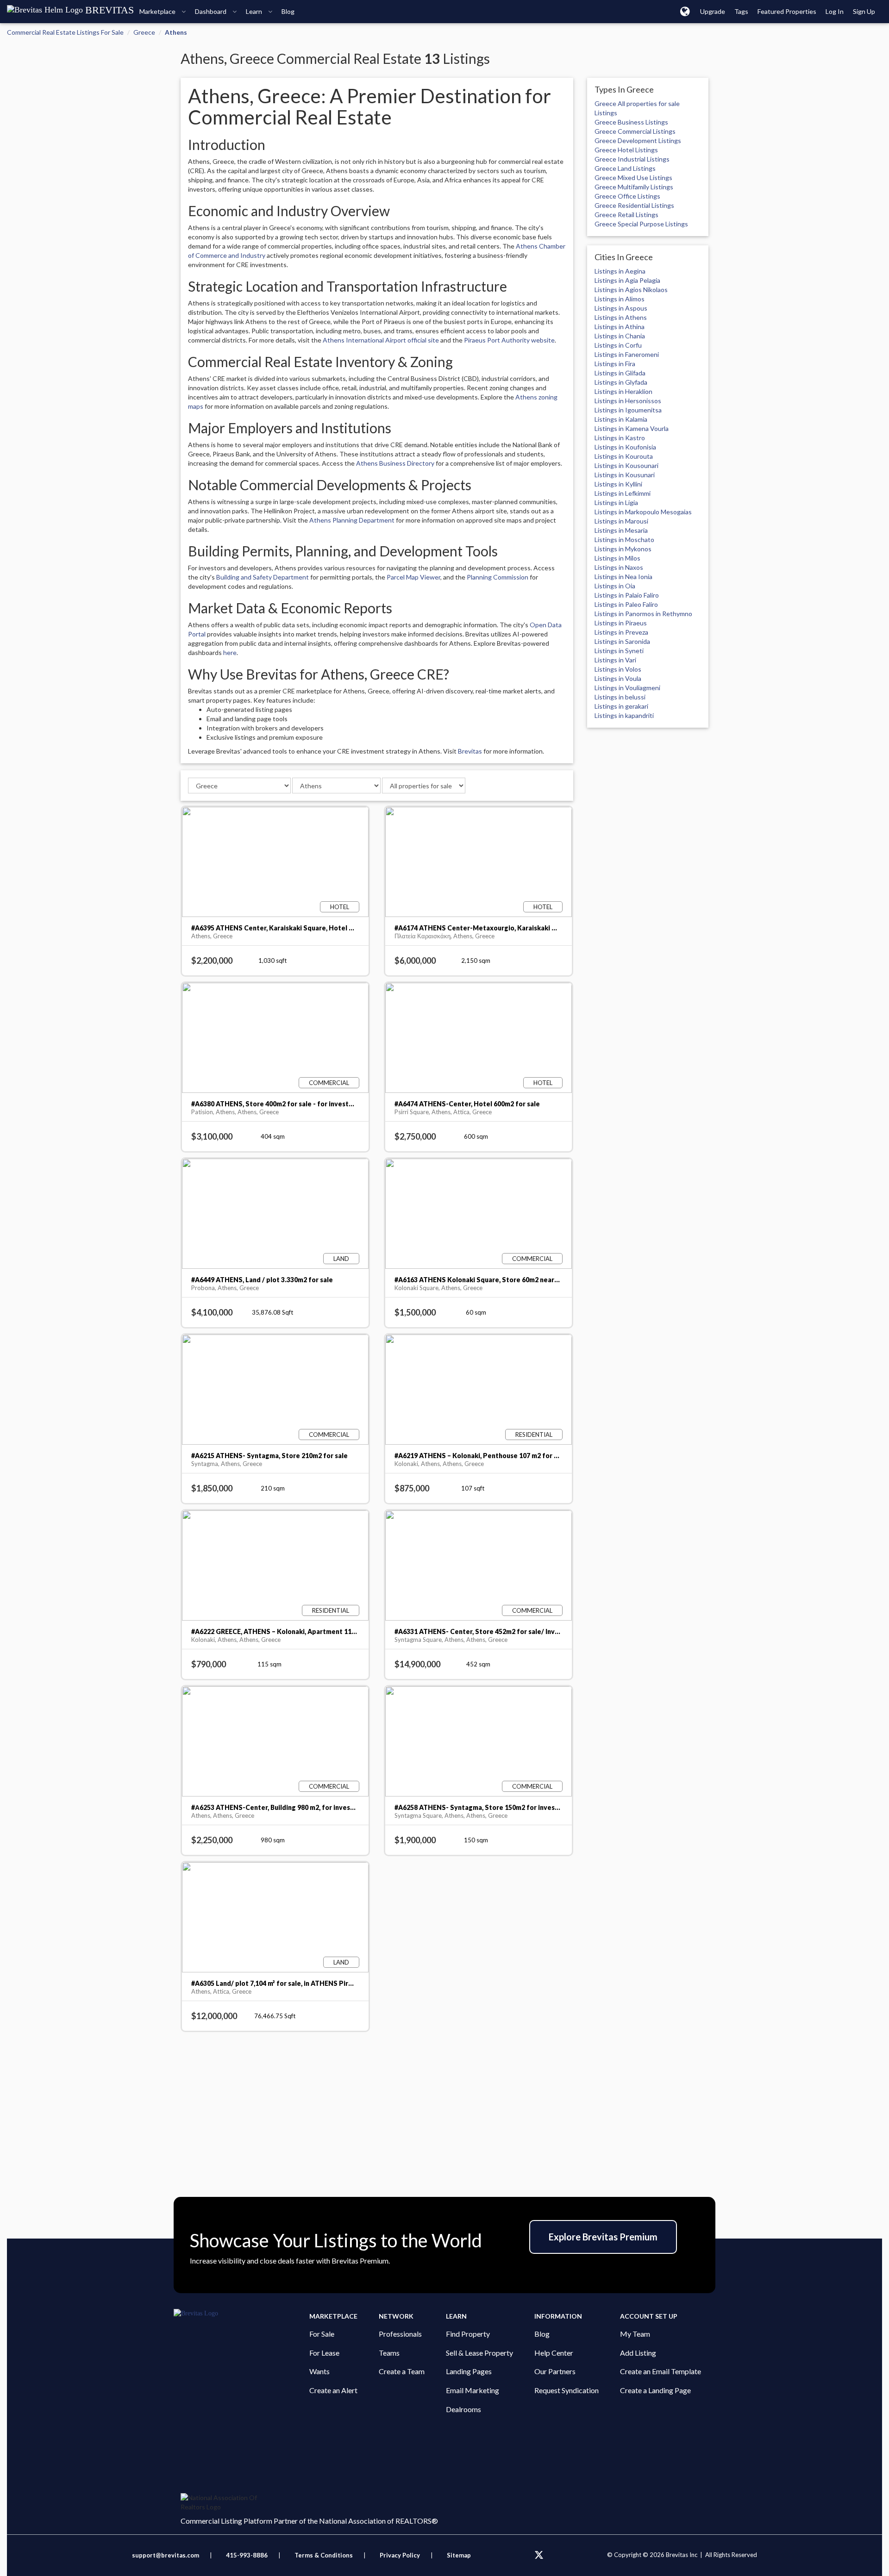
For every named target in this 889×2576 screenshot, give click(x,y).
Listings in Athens (621, 317)
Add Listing (638, 2353)
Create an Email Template (660, 2371)
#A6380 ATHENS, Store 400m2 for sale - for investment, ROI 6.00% (296, 1104)
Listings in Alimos (620, 299)
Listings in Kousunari (625, 475)
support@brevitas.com (166, 2555)
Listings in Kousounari (626, 465)
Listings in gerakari (621, 706)
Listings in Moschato (624, 540)
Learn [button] (255, 11)
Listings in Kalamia (621, 419)
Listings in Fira (615, 364)
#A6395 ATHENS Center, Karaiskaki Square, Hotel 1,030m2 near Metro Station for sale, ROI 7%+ (342, 928)
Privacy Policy (400, 2555)
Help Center (554, 2353)
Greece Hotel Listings (626, 150)
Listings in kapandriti (624, 715)
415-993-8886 (247, 2555)
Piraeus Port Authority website (509, 340)
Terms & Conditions (324, 2555)
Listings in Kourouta (624, 456)
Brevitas (470, 751)
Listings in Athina (620, 327)
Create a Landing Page (655, 2390)
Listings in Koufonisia (625, 447)
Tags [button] (741, 11)
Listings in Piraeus (621, 623)
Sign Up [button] (864, 11)
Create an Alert (333, 2390)
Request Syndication (567, 2390)
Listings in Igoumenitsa (628, 410)
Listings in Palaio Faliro (627, 595)
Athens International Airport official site (381, 340)
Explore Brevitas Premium (603, 2237)
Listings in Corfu (618, 345)
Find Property (468, 2334)
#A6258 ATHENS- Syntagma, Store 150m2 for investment (485, 1807)
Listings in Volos (618, 669)
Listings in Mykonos (623, 549)
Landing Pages (469, 2371)
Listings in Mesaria (621, 530)
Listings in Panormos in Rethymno (643, 614)
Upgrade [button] (713, 11)
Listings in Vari (615, 660)
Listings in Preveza (621, 632)
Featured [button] (787, 11)
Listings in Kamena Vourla (632, 428)
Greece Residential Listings (634, 205)
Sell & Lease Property (479, 2353)
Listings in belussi (620, 697)
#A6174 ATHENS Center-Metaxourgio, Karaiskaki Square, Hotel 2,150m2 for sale (521, 928)
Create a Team (402, 2371)
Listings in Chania (620, 336)
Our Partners (555, 2371)
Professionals (400, 2334)
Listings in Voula (618, 678)
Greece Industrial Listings (632, 159)
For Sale (322, 2334)
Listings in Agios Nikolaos (631, 290)
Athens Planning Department (352, 520)
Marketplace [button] (158, 11)
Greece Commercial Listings (635, 131)
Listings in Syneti (619, 651)
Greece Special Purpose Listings (641, 224)
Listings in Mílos (617, 558)
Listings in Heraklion (623, 391)
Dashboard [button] (211, 11)
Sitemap (459, 2555)
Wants (319, 2371)
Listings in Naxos (619, 567)
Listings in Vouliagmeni (627, 688)
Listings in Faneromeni (627, 354)
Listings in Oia (615, 586)
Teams (389, 2353)
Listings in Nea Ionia (623, 577)
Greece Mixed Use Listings (633, 178)
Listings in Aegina (620, 271)
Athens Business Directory (395, 463)
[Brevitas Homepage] (241, 2314)
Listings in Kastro (620, 438)
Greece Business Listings (631, 122)
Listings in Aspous (621, 308)
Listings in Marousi (621, 521)
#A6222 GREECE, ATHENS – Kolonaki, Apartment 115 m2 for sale (291, 1631)
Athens (176, 32)
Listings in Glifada (620, 373)
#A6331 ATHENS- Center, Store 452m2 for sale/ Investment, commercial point (517, 1631)
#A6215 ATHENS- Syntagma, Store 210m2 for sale (269, 1456)
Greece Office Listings (627, 196)
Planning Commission (498, 577)
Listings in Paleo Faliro (626, 604)
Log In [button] (835, 11)
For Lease (324, 2353)
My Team (635, 2334)
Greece (144, 32)
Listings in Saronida (622, 641)
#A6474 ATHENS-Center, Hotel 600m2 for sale (467, 1104)
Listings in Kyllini (618, 484)
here (230, 652)
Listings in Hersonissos (628, 401)
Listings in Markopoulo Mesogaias (643, 512)
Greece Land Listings (625, 168)
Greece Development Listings (638, 140)
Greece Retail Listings (626, 215)
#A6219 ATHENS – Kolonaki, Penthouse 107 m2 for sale (481, 1456)
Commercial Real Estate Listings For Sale (65, 32)
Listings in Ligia (616, 502)
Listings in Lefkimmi (623, 493)
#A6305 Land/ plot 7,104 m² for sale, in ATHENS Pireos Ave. (283, 1983)
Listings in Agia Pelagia (627, 280)
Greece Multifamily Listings (634, 187)
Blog (542, 2334)
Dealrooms (463, 2409)
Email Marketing (473, 2390)
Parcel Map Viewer (413, 577)
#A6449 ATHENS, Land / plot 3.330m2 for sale (262, 1280)
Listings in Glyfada (621, 382)
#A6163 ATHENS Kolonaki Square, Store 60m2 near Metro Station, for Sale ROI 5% (524, 1280)
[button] (685, 11)
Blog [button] (288, 11)
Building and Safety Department (263, 577)
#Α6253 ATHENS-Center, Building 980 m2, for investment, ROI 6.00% (298, 1807)
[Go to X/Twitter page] (539, 2555)
